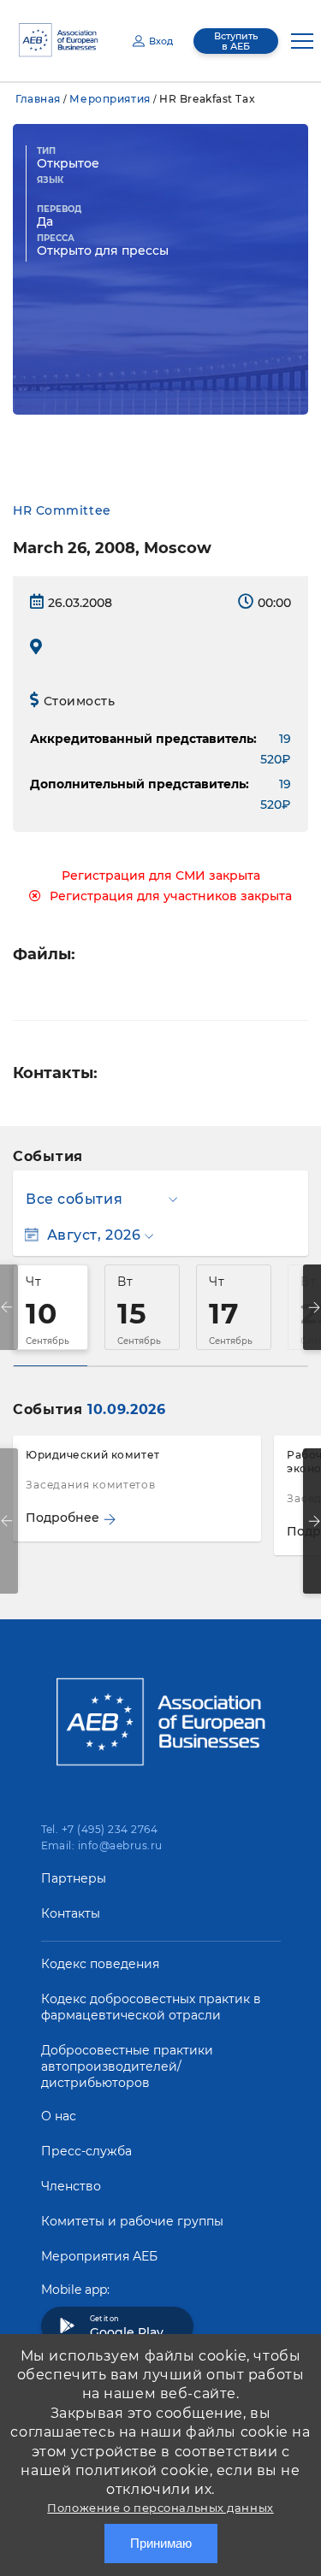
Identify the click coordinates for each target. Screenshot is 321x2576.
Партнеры (74, 1878)
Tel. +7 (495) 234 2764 (100, 1829)
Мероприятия (110, 99)
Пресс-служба (86, 2151)
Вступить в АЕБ (236, 41)
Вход (161, 41)
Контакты (71, 1913)
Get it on (127, 2327)
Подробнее (62, 1518)
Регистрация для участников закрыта (171, 896)
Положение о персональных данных (160, 2508)
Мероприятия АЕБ (99, 2256)
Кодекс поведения (100, 1964)
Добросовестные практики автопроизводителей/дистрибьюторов (127, 2066)
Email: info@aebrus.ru (102, 1845)
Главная (38, 99)
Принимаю (161, 2543)
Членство (71, 2186)
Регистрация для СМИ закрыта (161, 875)
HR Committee (62, 510)
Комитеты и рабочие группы (132, 2221)
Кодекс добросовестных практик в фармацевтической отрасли (151, 2007)
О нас (59, 2116)
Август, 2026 (94, 1235)
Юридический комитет (93, 1455)
